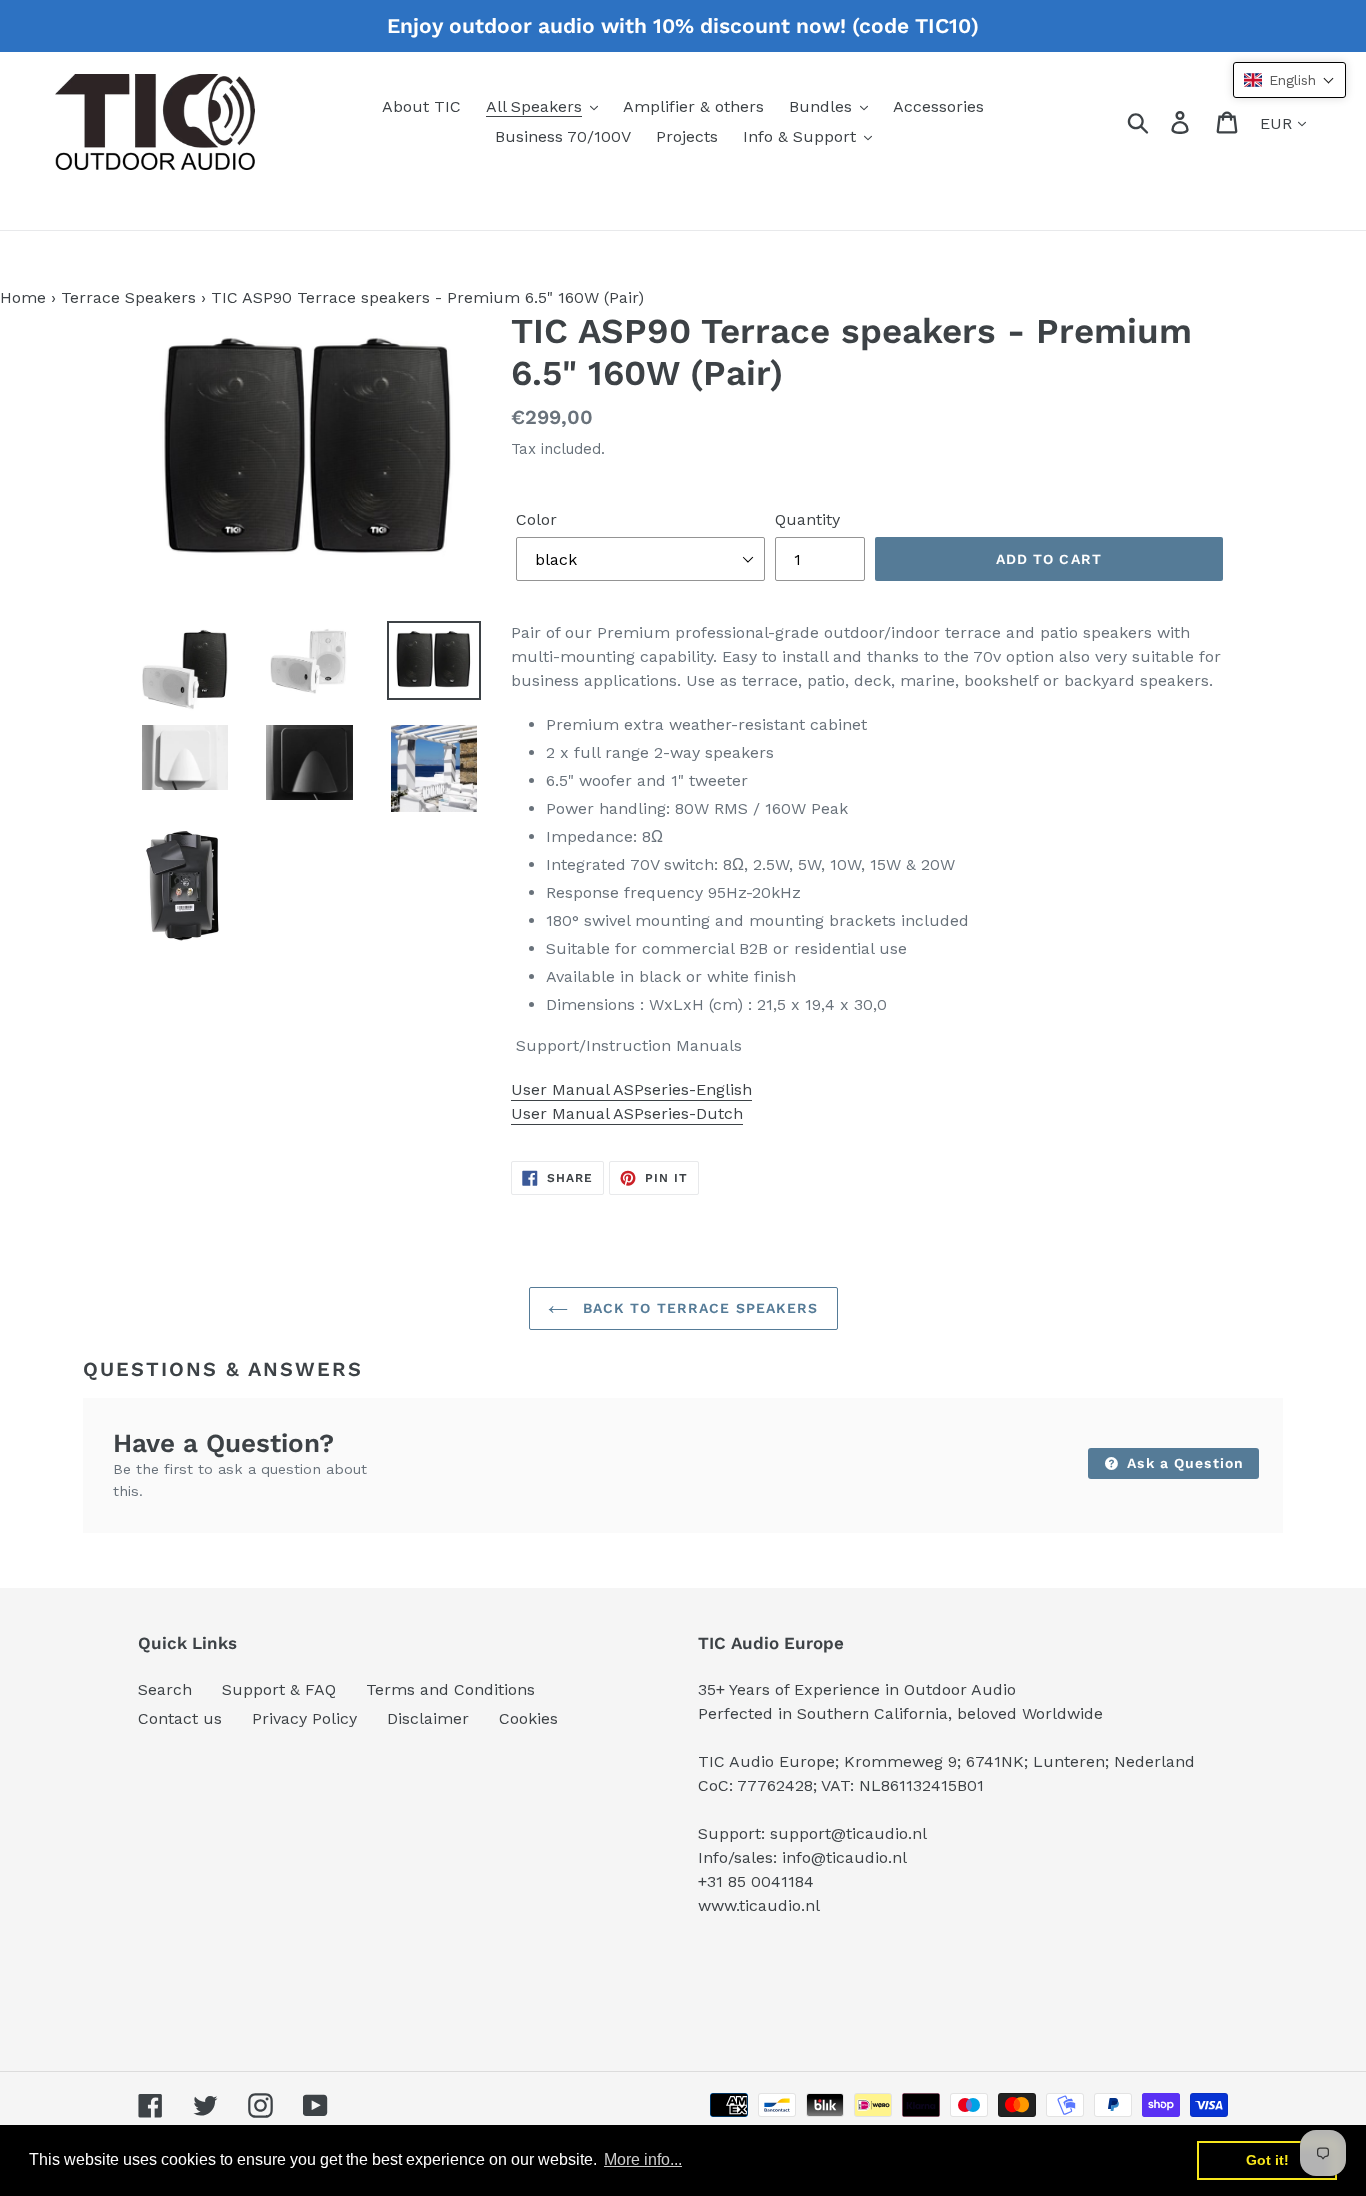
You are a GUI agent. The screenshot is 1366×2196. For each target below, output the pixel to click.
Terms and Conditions (450, 1689)
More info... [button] (643, 2159)
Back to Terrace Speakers (698, 1308)
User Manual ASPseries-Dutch (627, 1113)
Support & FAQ (279, 1689)
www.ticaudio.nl (759, 1905)
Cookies (528, 1718)
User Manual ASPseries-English (631, 1089)
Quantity (807, 519)
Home (23, 297)
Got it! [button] (1267, 2160)
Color (536, 519)
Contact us (180, 1718)
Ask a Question (1183, 1463)
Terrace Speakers (128, 297)
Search (165, 1689)
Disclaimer (428, 1718)
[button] (1289, 80)
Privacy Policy (304, 1718)
